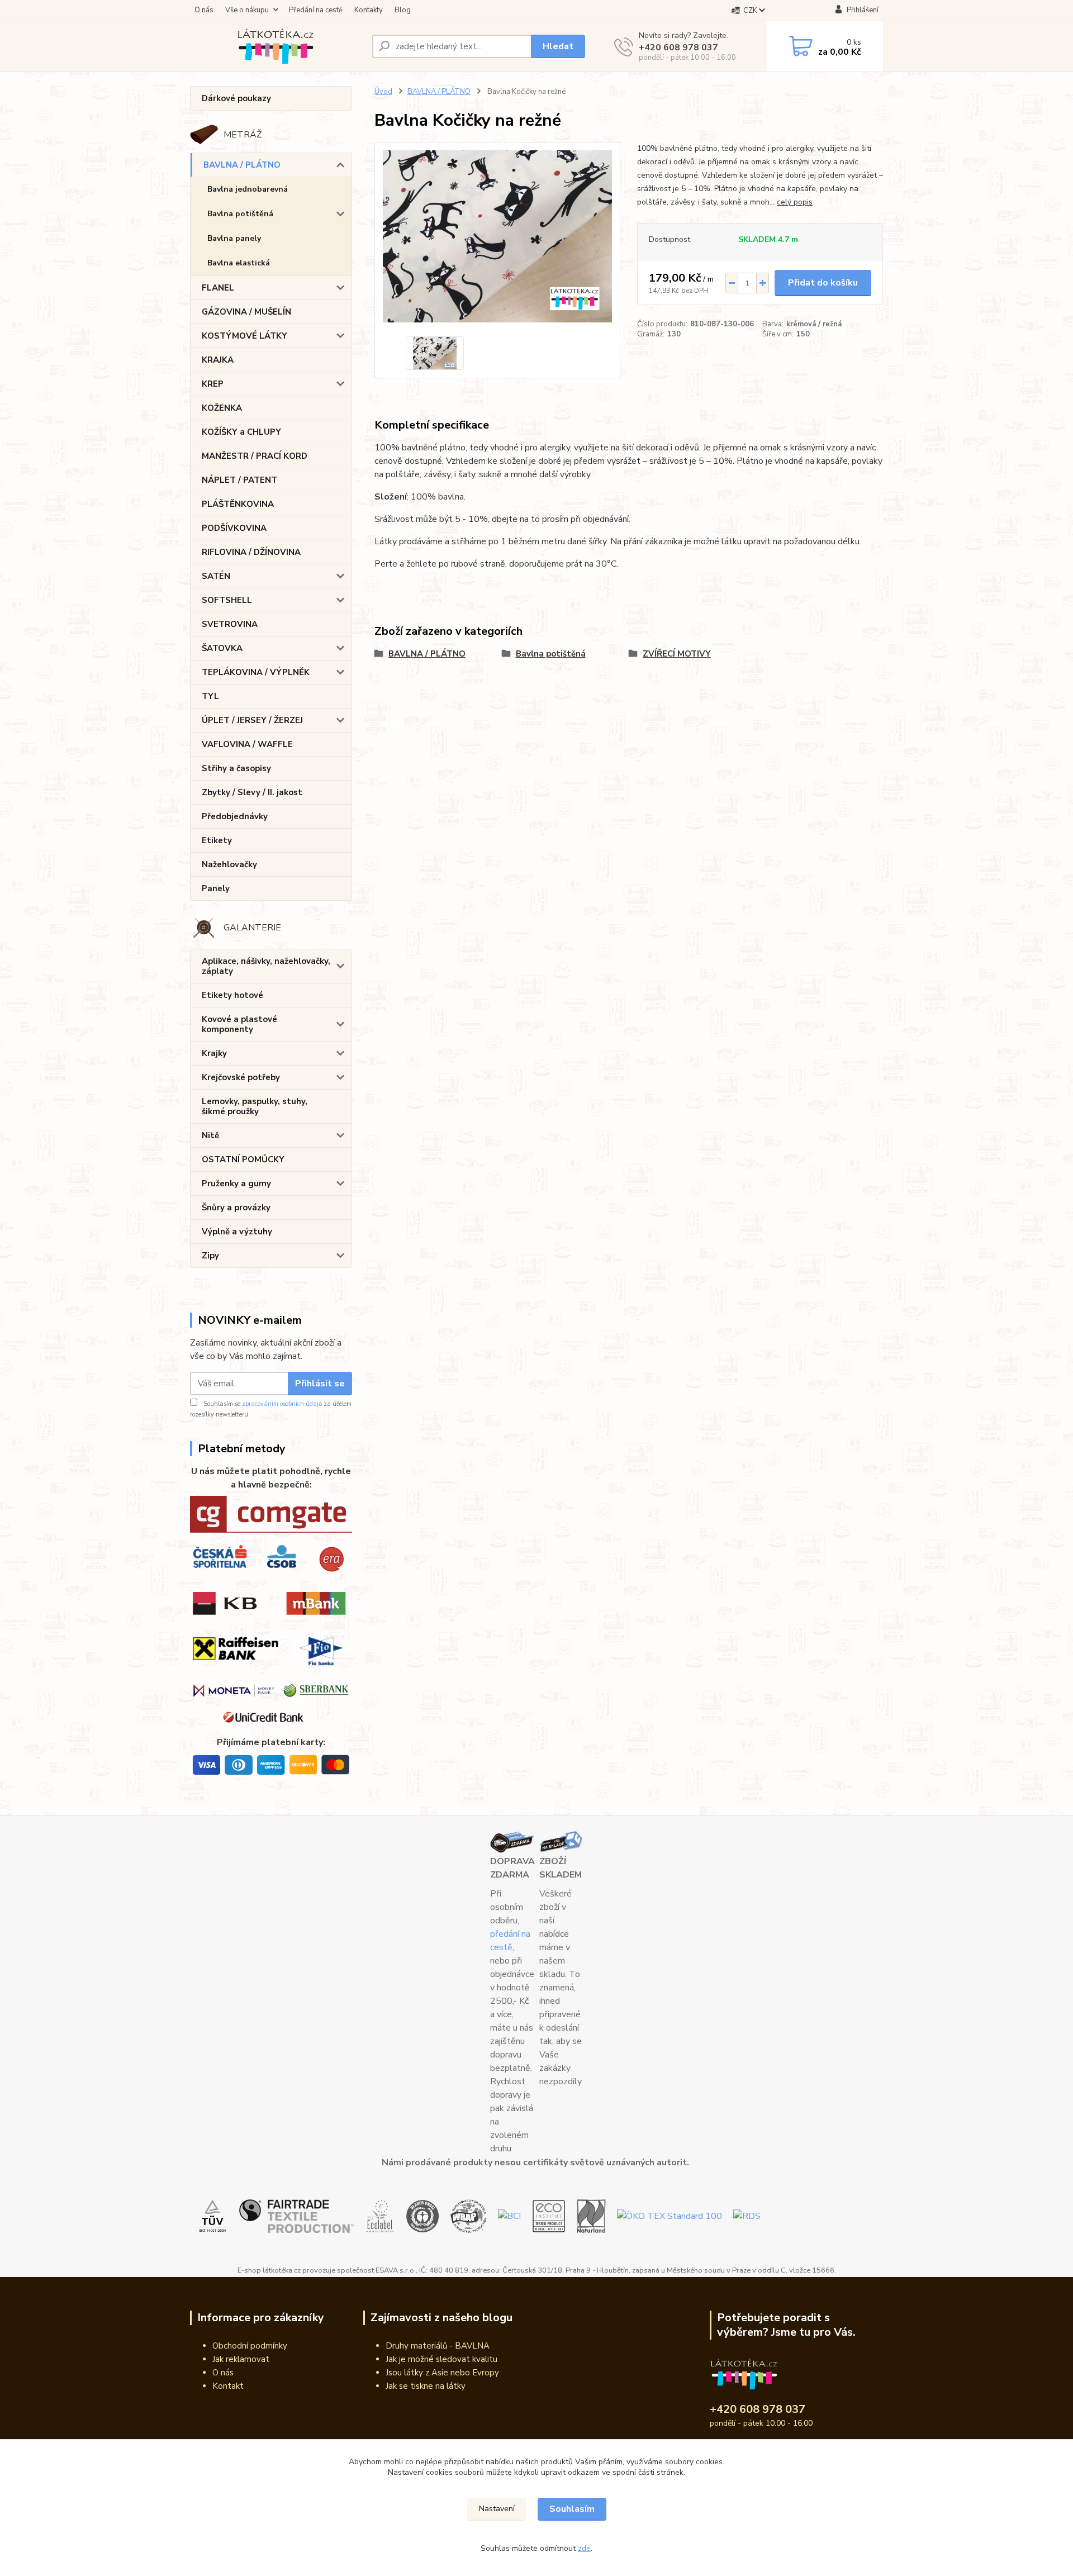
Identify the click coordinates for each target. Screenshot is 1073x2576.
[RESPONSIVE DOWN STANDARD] (747, 2216)
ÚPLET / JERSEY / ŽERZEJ (252, 720)
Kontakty (369, 10)
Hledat (558, 46)
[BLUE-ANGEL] (422, 2216)
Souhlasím (572, 2509)
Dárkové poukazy (236, 98)
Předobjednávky (235, 816)
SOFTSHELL (227, 600)
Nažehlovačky (229, 864)
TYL (210, 696)
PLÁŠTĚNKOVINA (238, 504)
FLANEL (218, 288)
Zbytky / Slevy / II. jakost (252, 792)
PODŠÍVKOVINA (234, 528)
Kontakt (228, 2386)
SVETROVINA (230, 624)
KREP (213, 384)
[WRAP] (469, 2216)
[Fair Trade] (297, 2216)
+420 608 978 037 (678, 47)
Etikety (217, 840)
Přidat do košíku (823, 283)
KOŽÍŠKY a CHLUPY (241, 432)
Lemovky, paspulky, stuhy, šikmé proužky (255, 1106)
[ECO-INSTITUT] (549, 2216)
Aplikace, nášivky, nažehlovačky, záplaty (266, 966)
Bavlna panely (234, 238)
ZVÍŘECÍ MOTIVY (677, 654)
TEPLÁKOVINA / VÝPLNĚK (256, 672)
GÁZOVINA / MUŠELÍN (246, 312)
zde (584, 2548)
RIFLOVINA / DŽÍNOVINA (251, 552)
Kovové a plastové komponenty (239, 1024)
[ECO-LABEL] (380, 2216)
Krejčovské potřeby (241, 1077)
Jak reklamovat (241, 2359)
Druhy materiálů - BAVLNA (438, 2346)
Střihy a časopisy (236, 768)
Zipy (210, 1256)
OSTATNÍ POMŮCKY (243, 1159)
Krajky (214, 1053)
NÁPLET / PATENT (239, 480)
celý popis (795, 202)
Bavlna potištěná (240, 214)
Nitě (210, 1135)
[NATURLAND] (591, 2216)
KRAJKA (218, 360)
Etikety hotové (232, 995)
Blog (403, 10)
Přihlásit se (320, 1384)
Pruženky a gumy (236, 1184)
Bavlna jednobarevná (248, 189)
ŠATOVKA (222, 648)
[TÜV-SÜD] (212, 2216)
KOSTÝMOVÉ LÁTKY (244, 336)
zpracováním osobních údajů (282, 1404)
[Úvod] (277, 46)
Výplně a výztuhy (237, 1232)
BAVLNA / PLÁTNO (242, 165)
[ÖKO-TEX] (670, 2216)
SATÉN (216, 576)
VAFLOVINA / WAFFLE (247, 744)
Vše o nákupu (247, 10)
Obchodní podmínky (250, 2346)
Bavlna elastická (239, 263)
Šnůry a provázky (236, 1208)
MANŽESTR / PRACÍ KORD (255, 456)
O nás (204, 10)
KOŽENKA (222, 408)
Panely (216, 888)
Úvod (383, 92)
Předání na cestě (316, 10)
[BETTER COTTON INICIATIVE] (509, 2216)
